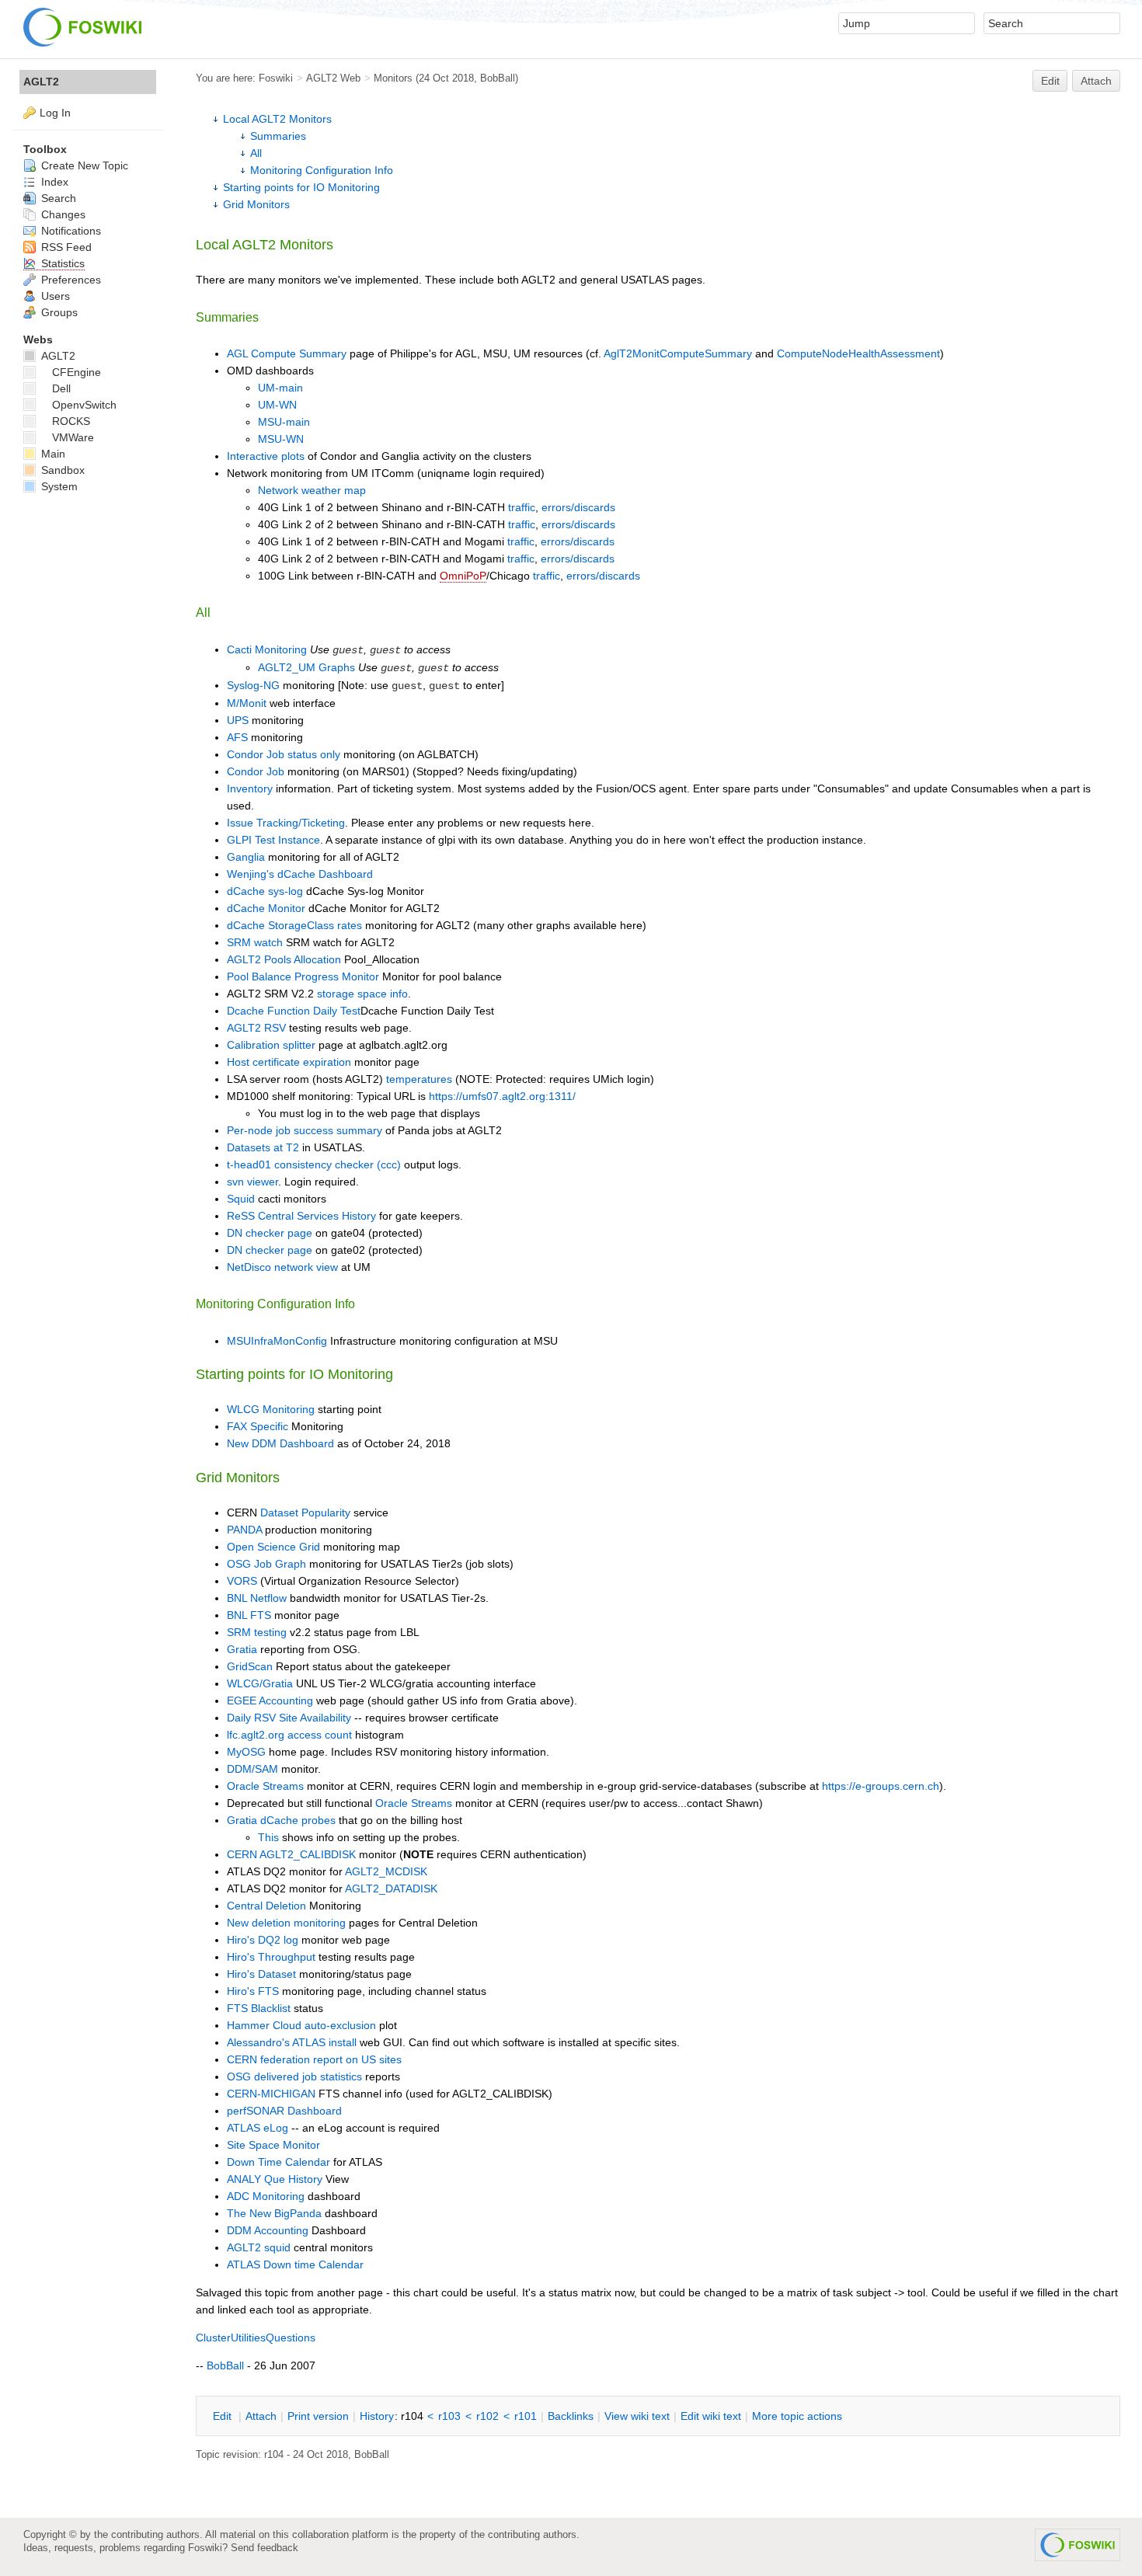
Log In (55, 113)
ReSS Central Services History (301, 1216)
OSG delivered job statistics (294, 2076)
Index (53, 182)
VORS (242, 1581)
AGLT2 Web (333, 78)
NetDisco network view (282, 1267)
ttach (261, 2416)
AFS (237, 737)
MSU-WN (281, 439)
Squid (241, 1199)
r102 (487, 2416)
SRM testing (257, 1632)
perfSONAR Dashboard (284, 2111)
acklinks (571, 2416)
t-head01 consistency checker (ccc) (314, 1164)
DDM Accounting (268, 2230)
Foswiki (276, 78)
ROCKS (71, 421)
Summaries (278, 136)
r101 (526, 2416)
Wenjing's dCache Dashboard (300, 874)
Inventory (250, 788)
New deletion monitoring (286, 1923)
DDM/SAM (252, 1769)
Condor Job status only (284, 754)
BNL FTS (249, 1615)
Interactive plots (266, 456)
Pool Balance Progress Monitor (303, 976)
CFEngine (77, 372)
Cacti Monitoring (267, 649)
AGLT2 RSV (256, 1028)
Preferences (70, 280)
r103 (449, 2416)
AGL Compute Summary (287, 353)
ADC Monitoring (266, 2196)
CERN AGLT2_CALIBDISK (291, 1854)
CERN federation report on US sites (314, 2059)
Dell (61, 388)
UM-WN (277, 405)
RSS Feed (65, 247)
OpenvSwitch (84, 405)
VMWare (73, 437)
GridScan (250, 1666)
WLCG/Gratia (260, 1683)
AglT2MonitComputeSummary (678, 353)
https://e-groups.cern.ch (881, 1786)
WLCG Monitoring (271, 1409)
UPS (238, 720)
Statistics (61, 263)
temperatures (419, 1079)
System (58, 486)
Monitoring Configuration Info (322, 170)
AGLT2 (41, 82)
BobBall (498, 78)
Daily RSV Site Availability (289, 1718)
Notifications (70, 231)
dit (224, 2416)
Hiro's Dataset (261, 1974)
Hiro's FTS (253, 1991)
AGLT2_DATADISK (391, 1888)
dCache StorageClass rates (294, 925)
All (256, 153)
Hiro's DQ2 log (263, 1940)
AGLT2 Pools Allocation (284, 959)
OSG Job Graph (266, 1564)
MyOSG (246, 1752)
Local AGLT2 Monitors (277, 119)
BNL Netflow (257, 1598)
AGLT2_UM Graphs (306, 667)
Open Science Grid (273, 1547)
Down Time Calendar (279, 2162)
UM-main (280, 388)
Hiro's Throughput (271, 1957)
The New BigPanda (274, 2213)
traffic (522, 507)
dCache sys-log (265, 891)
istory (377, 2416)
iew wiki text (637, 2416)
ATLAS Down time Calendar (295, 2264)
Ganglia (246, 857)
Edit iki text (711, 2416)
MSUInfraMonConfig (277, 1341)
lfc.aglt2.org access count (289, 1735)
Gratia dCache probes (281, 1820)
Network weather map (312, 490)
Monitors (393, 78)
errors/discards (578, 507)
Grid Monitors (256, 204)
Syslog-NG (253, 685)
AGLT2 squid (259, 2247)
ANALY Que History (275, 2179)
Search (57, 198)
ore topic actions (797, 2416)
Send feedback (265, 2548)
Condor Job (256, 771)
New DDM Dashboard (280, 1443)
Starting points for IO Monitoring (301, 187)
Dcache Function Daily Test (294, 1011)
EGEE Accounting (270, 1701)
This (268, 1837)
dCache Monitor (266, 908)
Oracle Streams (265, 1786)
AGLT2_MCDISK (386, 1871)
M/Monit (247, 703)
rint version (318, 2416)
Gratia (242, 1649)
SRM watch (256, 942)
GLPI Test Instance (273, 840)
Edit (1050, 81)
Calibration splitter (271, 1045)
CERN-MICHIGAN (271, 2094)
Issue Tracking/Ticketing (286, 823)
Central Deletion (266, 1906)
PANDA (244, 1530)
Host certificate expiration (289, 1062)
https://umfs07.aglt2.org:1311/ (502, 1096)
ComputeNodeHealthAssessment (858, 353)
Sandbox (61, 470)
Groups (58, 312)
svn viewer (252, 1182)
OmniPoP (463, 576)
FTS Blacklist (259, 2008)
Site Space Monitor (273, 2145)
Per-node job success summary (305, 1130)
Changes (62, 214)
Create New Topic (83, 165)
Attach (1096, 81)
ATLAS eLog (258, 2128)
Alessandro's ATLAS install (292, 2042)
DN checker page (270, 1233)
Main (52, 454)
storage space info (362, 994)
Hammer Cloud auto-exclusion (301, 2025)
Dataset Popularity (305, 1513)
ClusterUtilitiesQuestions (256, 2338)
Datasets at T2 (263, 1147)
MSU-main (284, 422)
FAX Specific (258, 1426)
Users (54, 296)
